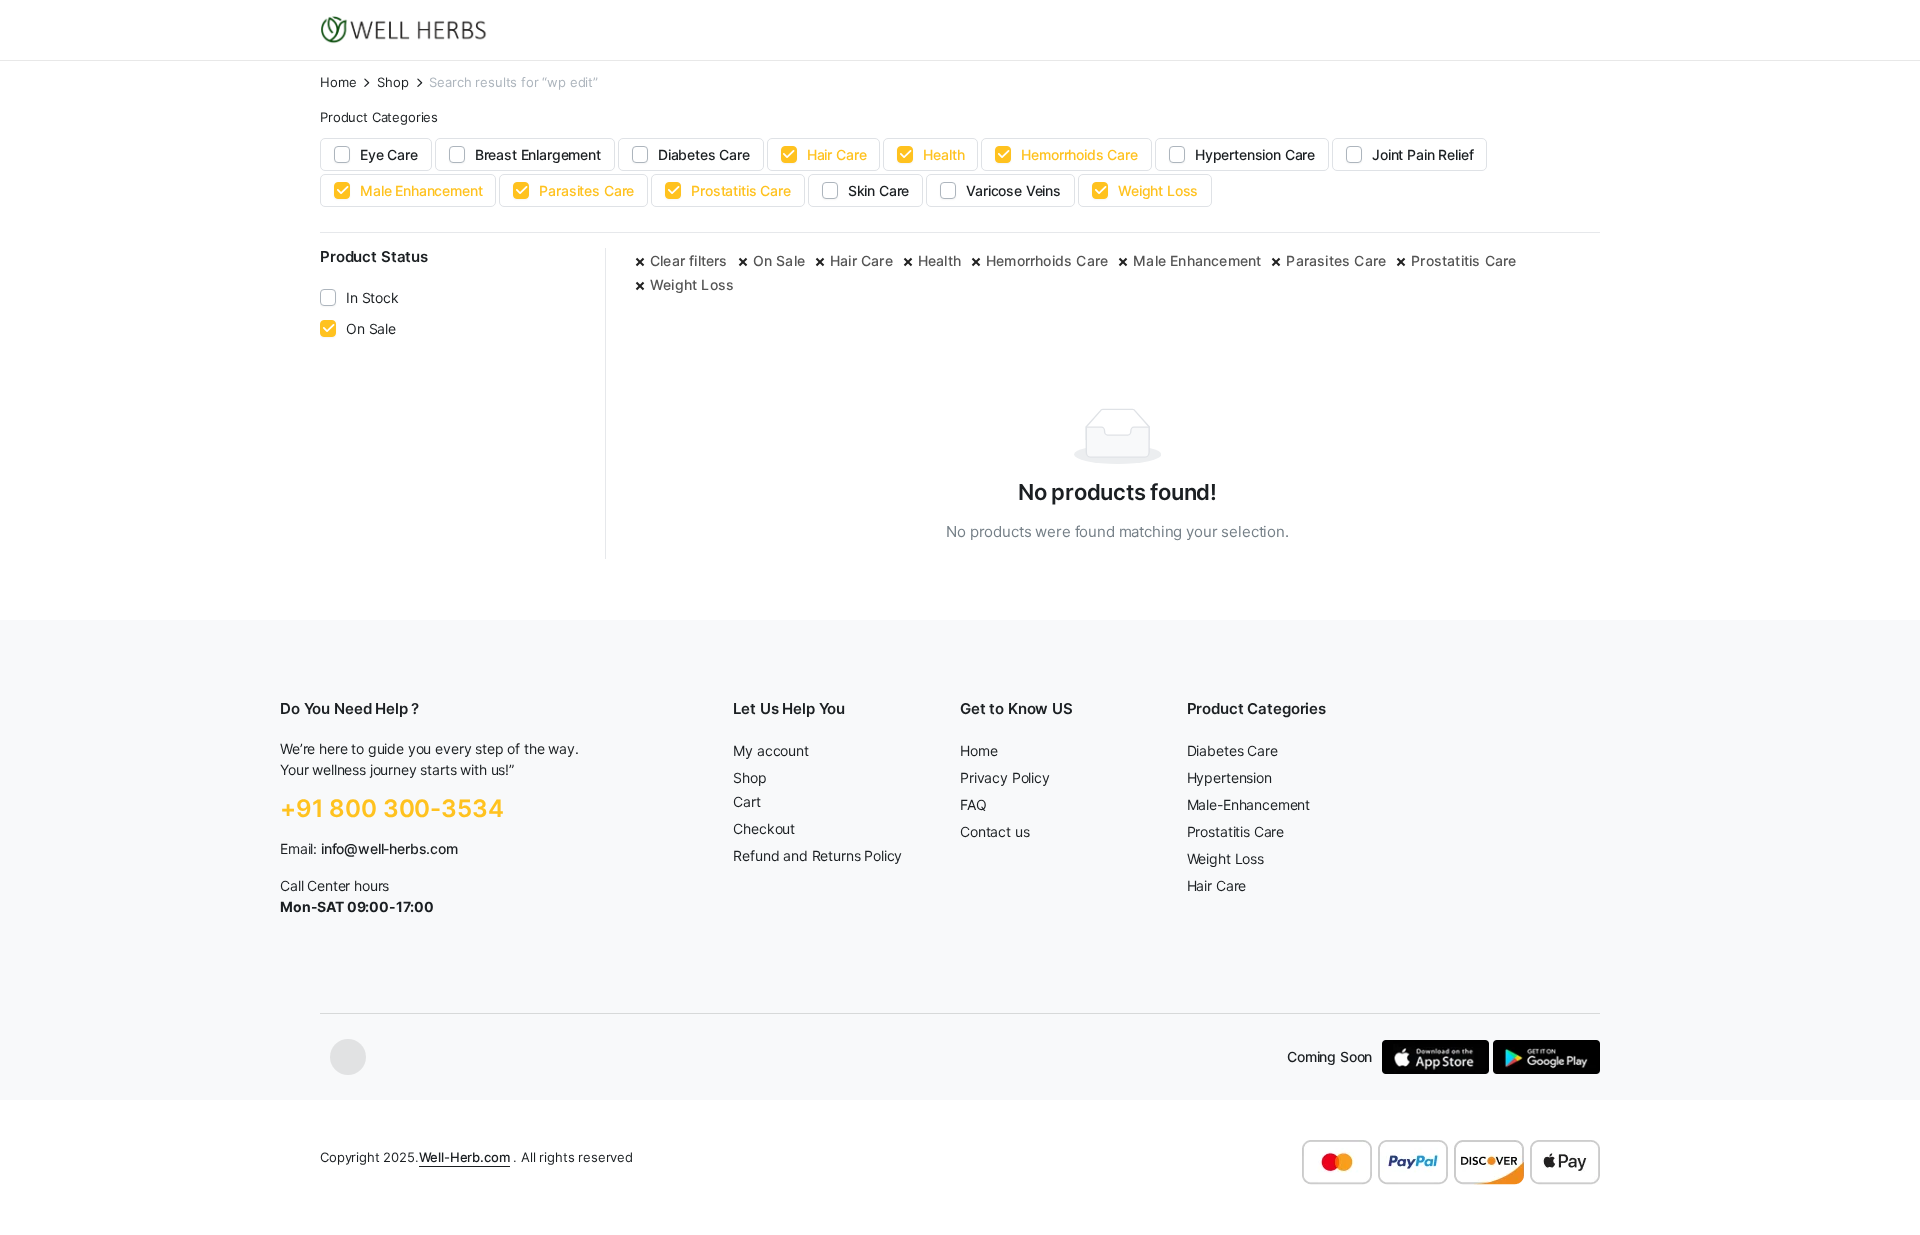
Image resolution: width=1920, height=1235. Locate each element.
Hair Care (837, 154)
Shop (392, 82)
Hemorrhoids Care (1079, 154)
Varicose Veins (1013, 190)
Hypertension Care (1255, 154)
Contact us (994, 831)
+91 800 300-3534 (391, 808)
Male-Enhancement (1248, 804)
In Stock (372, 297)
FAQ (973, 804)
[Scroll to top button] (1875, 1190)
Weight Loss (1158, 190)
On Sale (779, 260)
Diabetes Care (704, 154)
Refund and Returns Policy (817, 855)
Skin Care (879, 190)
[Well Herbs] (406, 30)
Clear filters (689, 260)
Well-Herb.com (464, 1157)
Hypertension (1229, 777)
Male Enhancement (421, 190)
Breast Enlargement (538, 154)
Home (338, 82)
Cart (746, 801)
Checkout (764, 828)
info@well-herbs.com (389, 848)
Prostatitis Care (740, 190)
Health (943, 154)
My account (770, 750)
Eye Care (389, 154)
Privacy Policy (1005, 777)
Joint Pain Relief (1422, 154)
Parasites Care (586, 190)
